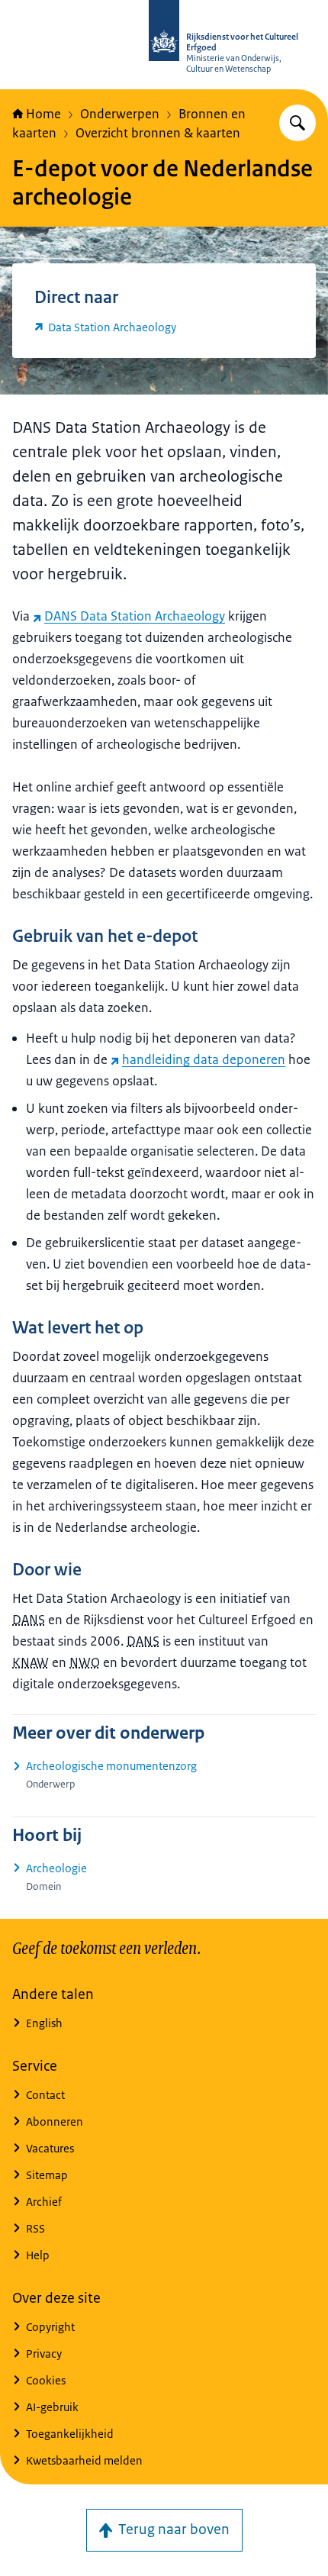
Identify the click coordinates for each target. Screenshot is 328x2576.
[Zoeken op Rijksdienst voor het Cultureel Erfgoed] (297, 123)
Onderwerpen (120, 114)
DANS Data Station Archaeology (135, 616)
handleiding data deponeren (204, 1059)
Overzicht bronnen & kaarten (158, 133)
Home (43, 114)
